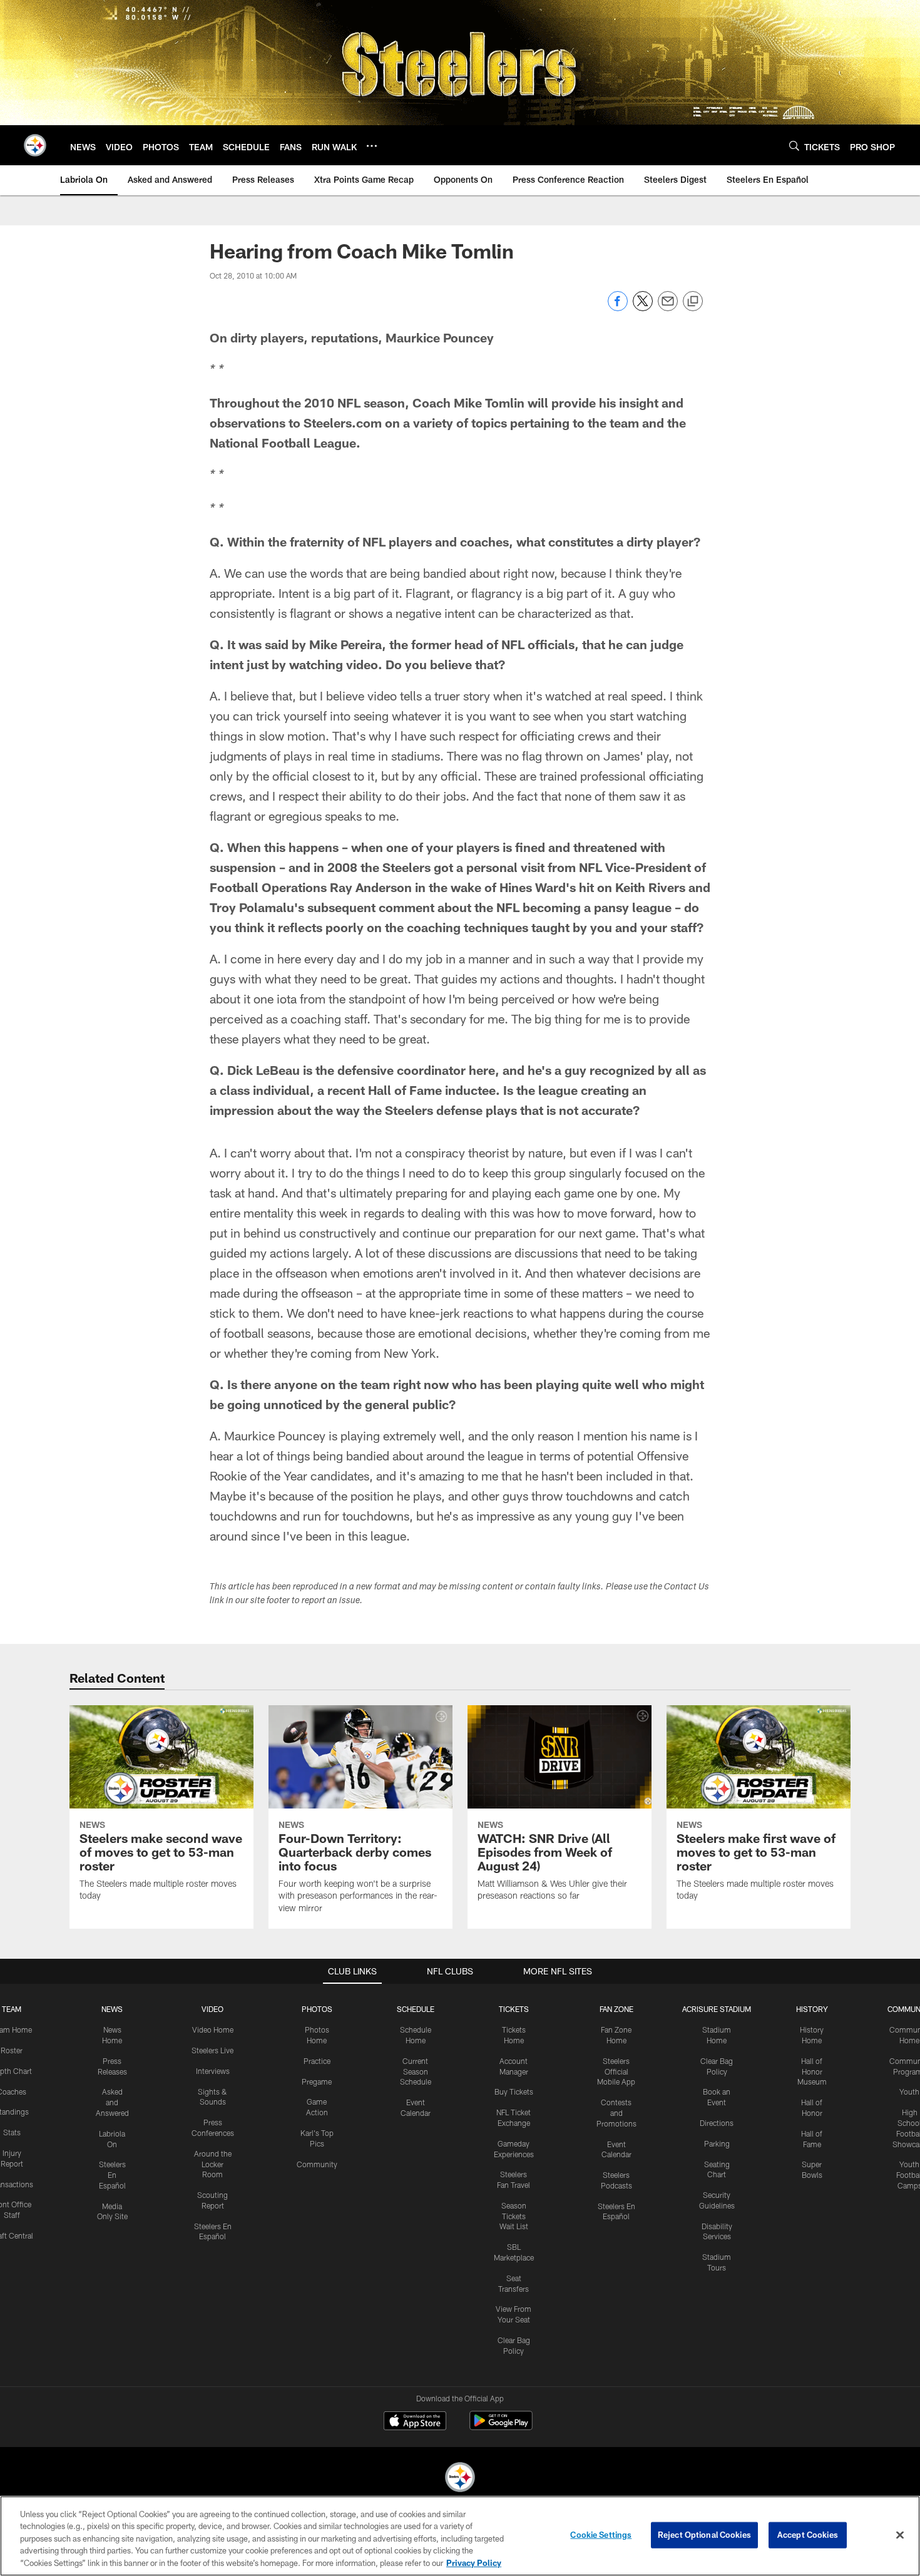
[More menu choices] (372, 146)
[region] (460, 2536)
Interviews (213, 2071)
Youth (909, 2091)
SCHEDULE (416, 2009)
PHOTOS (317, 2009)
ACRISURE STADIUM (717, 2009)
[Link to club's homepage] (35, 145)
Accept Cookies (808, 2535)
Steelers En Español (112, 2175)
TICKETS (514, 2009)
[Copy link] (693, 302)
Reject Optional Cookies (704, 2535)
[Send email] (668, 308)
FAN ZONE (616, 2009)
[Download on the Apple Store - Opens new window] (415, 2422)
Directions (717, 2123)
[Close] (900, 2535)
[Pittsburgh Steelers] (460, 2479)
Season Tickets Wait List (514, 2216)
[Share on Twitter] (643, 308)
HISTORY (812, 2009)
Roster (12, 2050)
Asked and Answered (112, 2102)
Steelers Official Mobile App (616, 2071)
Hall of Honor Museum (812, 2071)
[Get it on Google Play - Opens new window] (501, 2427)
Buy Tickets (514, 2091)
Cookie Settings (601, 2535)
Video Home (213, 2029)
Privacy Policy (474, 2563)
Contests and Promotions (616, 2113)
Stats (12, 2132)
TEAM (12, 2009)
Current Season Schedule (416, 2071)
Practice (317, 2061)
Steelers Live (212, 2050)
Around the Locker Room (213, 2164)
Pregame (317, 2081)
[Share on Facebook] (618, 308)
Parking (717, 2143)
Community (317, 2164)
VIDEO (212, 2009)
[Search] (794, 146)
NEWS (112, 2009)
